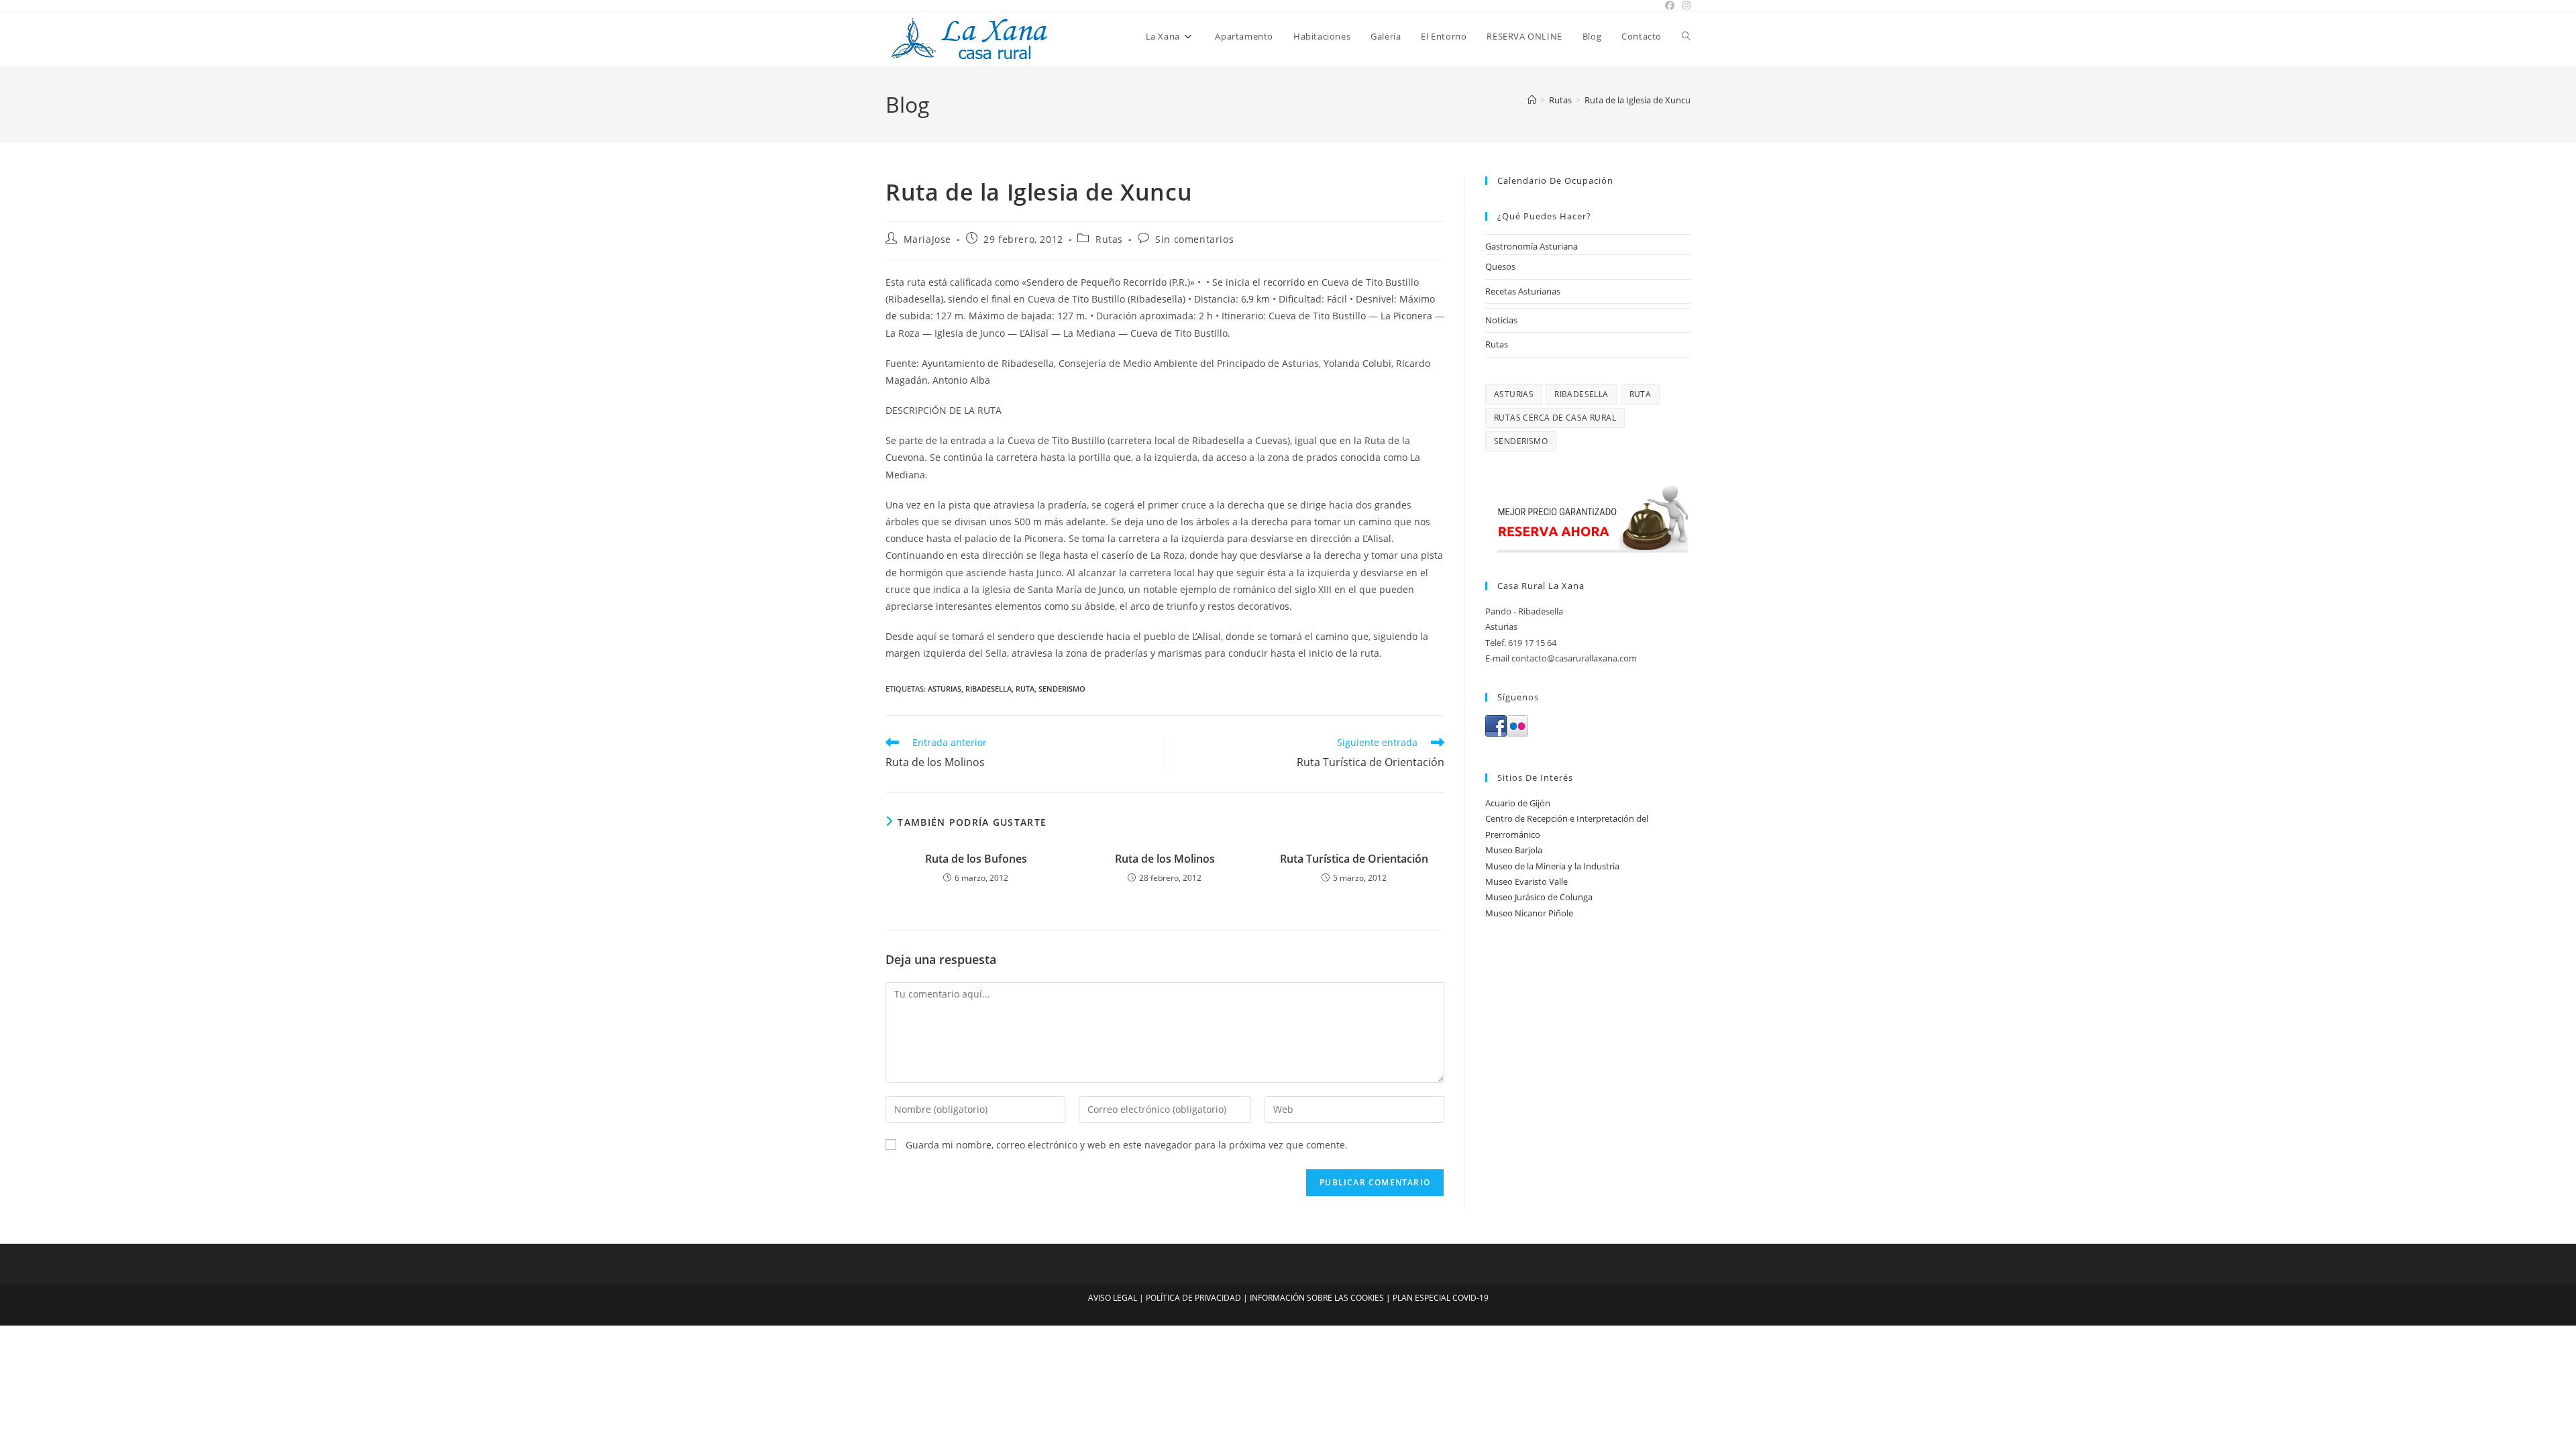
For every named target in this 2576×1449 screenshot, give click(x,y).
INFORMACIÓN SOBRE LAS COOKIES (1317, 1298)
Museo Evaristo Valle (1526, 881)
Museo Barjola (1514, 850)
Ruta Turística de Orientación (1354, 859)
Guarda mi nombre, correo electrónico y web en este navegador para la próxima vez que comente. (1127, 1145)
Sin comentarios (1194, 239)
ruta (1025, 689)
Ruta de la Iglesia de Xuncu (1638, 100)
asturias (945, 689)
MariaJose (927, 239)
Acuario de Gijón (1518, 803)
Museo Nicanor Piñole (1529, 913)
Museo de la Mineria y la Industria (1552, 866)
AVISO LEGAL (1113, 1298)
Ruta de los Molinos (1165, 859)
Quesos (1500, 266)
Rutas (1109, 239)
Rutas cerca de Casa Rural (1555, 418)
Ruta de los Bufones (976, 859)
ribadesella (988, 689)
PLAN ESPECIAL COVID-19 (1441, 1298)
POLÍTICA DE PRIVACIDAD (1193, 1298)
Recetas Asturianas (1523, 291)
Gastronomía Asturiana (1532, 246)
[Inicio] (1532, 100)
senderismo (1062, 689)
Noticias (1501, 320)
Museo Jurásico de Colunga (1539, 897)
